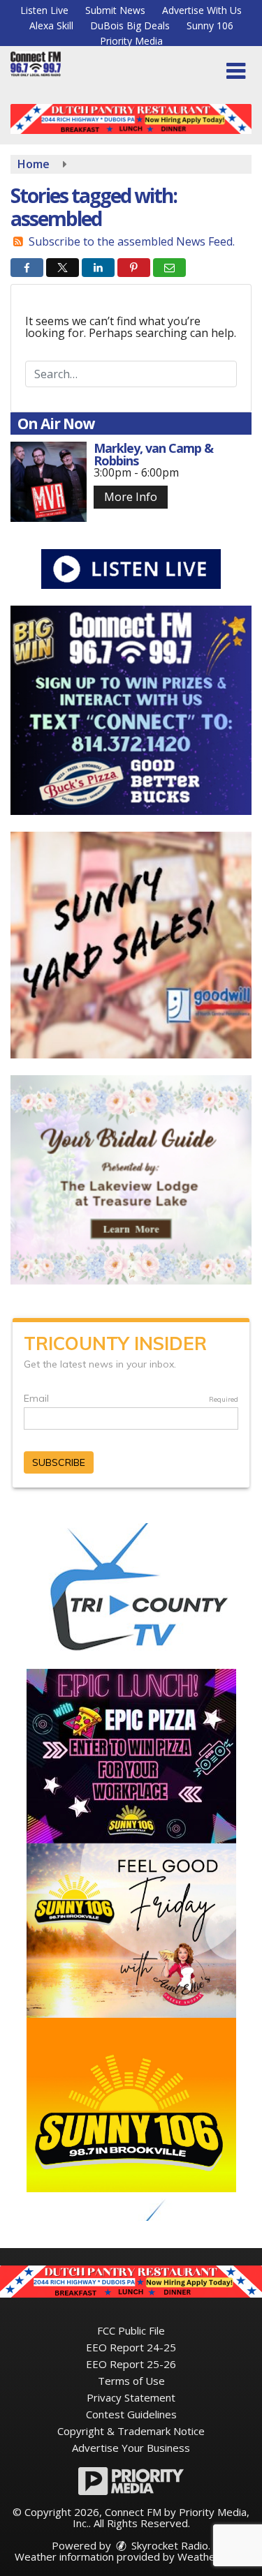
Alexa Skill (51, 25)
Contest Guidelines (131, 2414)
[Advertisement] (131, 119)
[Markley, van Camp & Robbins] (49, 482)
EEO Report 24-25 (131, 2347)
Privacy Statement (131, 2397)
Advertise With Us (202, 10)
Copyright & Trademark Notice (131, 2431)
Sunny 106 (210, 25)
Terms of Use (131, 2381)
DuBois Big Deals (130, 25)
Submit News (115, 10)
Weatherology (212, 2556)
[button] (236, 71)
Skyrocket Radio (168, 2545)
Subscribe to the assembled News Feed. (132, 241)
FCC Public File (131, 2330)
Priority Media (131, 41)
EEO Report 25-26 (131, 2364)
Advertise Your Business (131, 2448)
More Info (131, 497)
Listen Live (44, 10)
